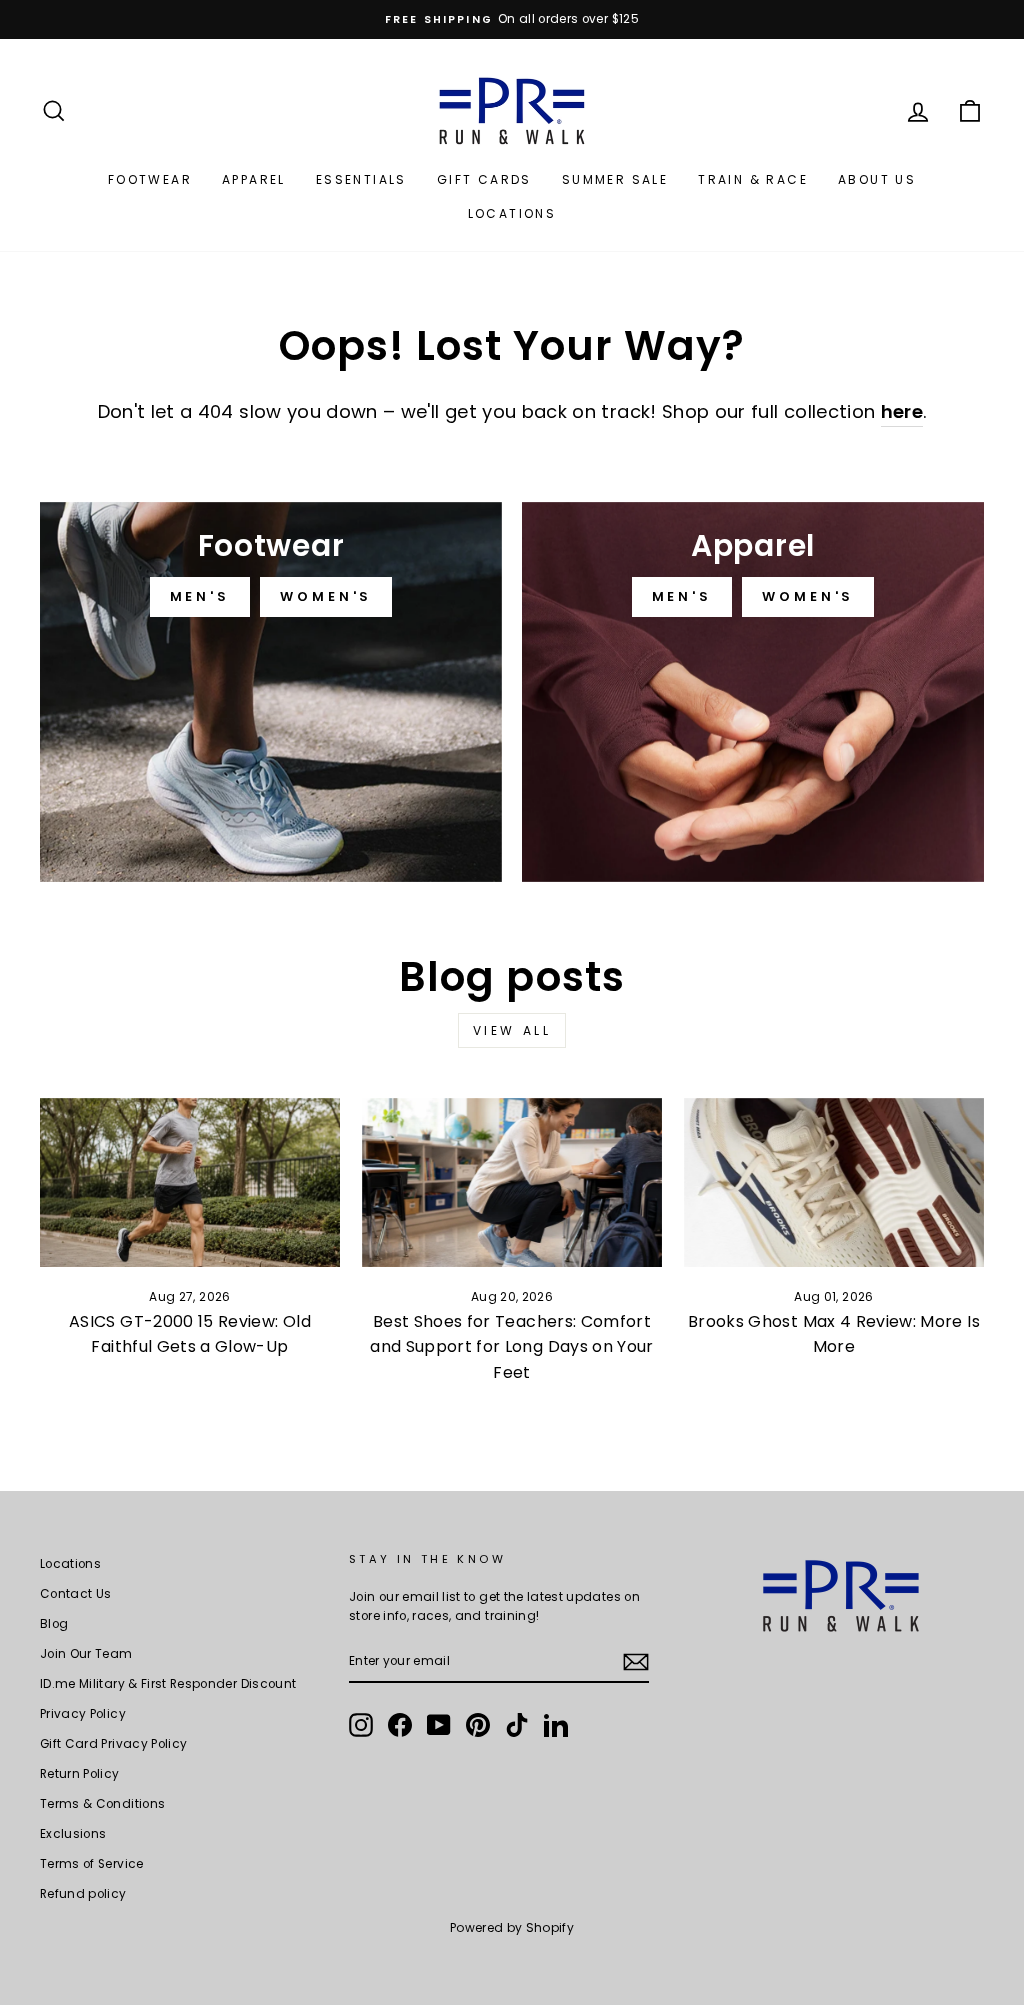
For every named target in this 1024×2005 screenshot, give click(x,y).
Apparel (254, 179)
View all (512, 1030)
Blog (54, 1624)
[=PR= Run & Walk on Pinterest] (478, 1725)
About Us (877, 179)
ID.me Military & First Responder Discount (168, 1684)
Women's (326, 596)
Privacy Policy (83, 1714)
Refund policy (83, 1894)
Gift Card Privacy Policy (113, 1744)
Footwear (150, 179)
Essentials (361, 179)
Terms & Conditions (102, 1804)
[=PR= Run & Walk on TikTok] (517, 1725)
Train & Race (753, 179)
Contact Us (76, 1594)
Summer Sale (615, 179)
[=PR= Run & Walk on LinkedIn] (556, 1725)
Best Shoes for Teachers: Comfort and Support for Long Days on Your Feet (512, 1347)
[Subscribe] (636, 1662)
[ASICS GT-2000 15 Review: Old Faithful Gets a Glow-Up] (190, 1182)
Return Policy (80, 1774)
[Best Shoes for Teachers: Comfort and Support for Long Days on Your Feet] (512, 1182)
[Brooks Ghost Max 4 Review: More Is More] (834, 1182)
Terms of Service (92, 1864)
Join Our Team (86, 1654)
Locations (512, 213)
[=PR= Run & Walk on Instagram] (361, 1725)
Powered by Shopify (512, 1927)
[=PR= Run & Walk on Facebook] (400, 1725)
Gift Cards (484, 179)
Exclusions (73, 1834)
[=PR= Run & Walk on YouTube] (439, 1725)
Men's (200, 596)
